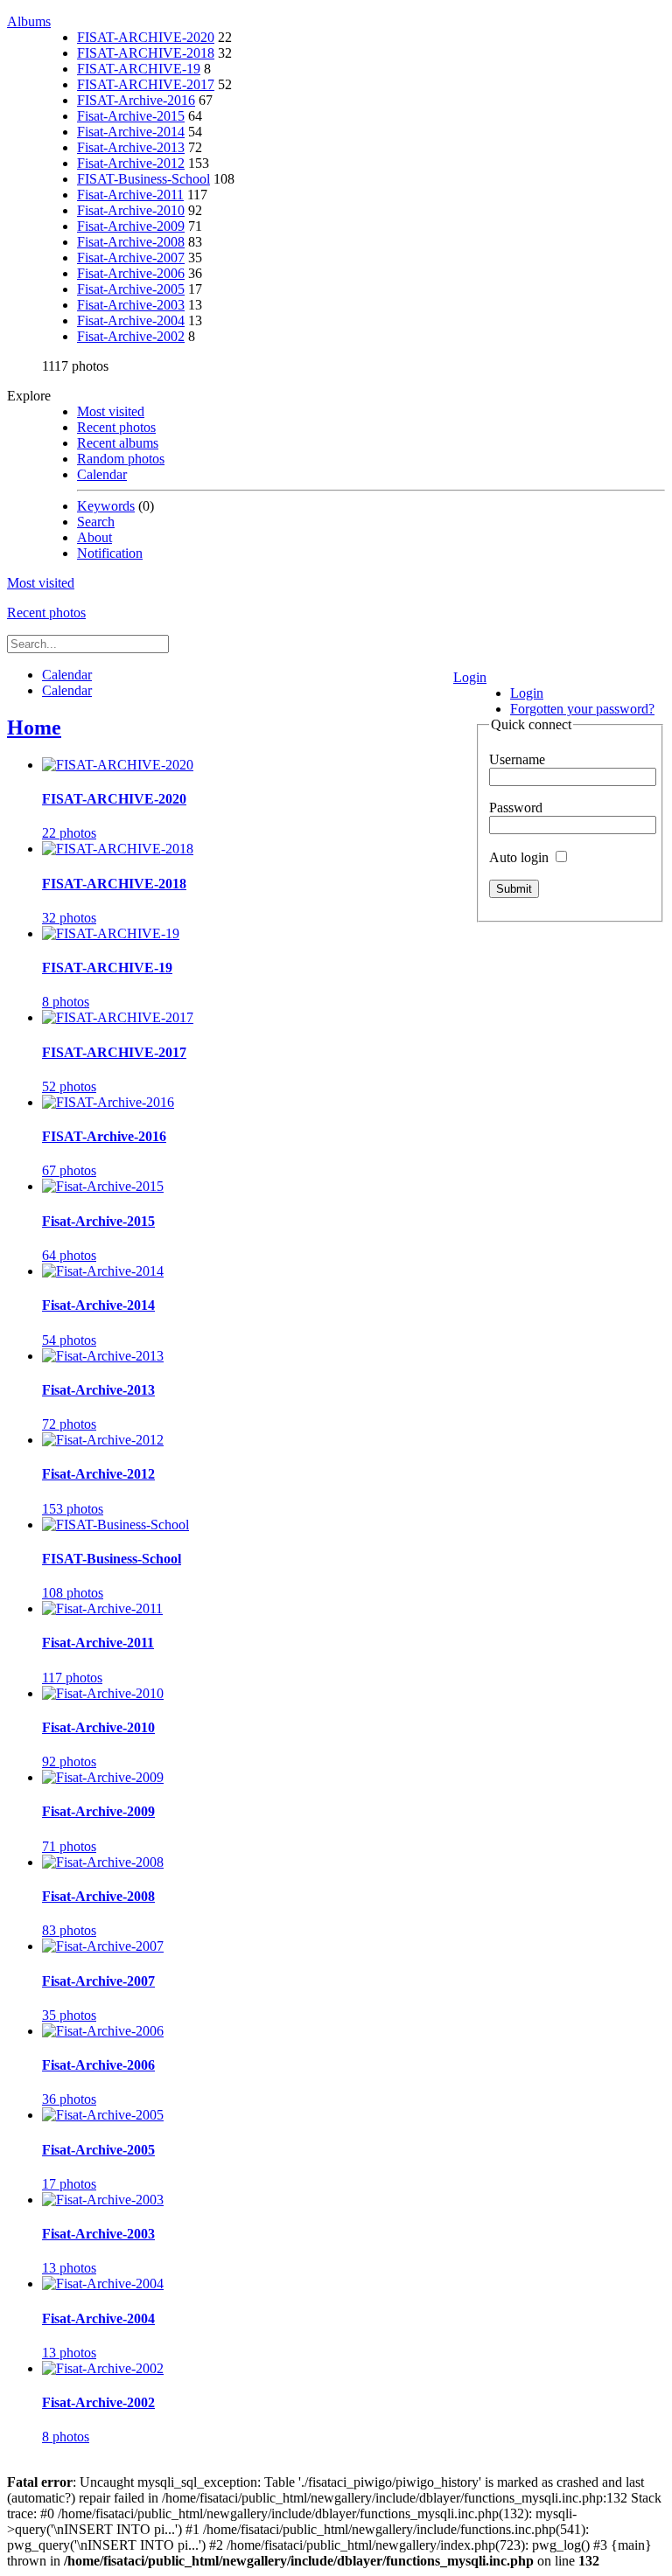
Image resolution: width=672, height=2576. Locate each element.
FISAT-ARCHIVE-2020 (146, 37)
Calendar (102, 474)
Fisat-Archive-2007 (131, 258)
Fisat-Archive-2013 (131, 147)
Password (516, 808)
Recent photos (116, 427)
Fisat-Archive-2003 (131, 305)
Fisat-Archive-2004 (131, 320)
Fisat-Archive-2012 (131, 163)
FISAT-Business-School (143, 179)
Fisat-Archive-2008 (131, 242)
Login (470, 677)
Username (517, 759)
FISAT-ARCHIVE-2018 (146, 53)
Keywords (106, 506)
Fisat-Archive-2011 (130, 195)
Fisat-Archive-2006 (131, 273)
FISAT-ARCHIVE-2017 (146, 84)
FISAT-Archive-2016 (136, 100)
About (94, 537)
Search (96, 522)
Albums (29, 21)
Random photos (121, 459)
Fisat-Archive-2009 (131, 226)
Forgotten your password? (582, 709)
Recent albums (118, 443)
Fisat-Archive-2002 (131, 336)
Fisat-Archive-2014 (131, 132)
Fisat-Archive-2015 (131, 116)
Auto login (521, 857)
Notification (110, 553)
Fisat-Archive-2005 (131, 289)
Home (34, 728)
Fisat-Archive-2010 (131, 210)
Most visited (111, 411)
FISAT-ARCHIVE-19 (139, 69)
